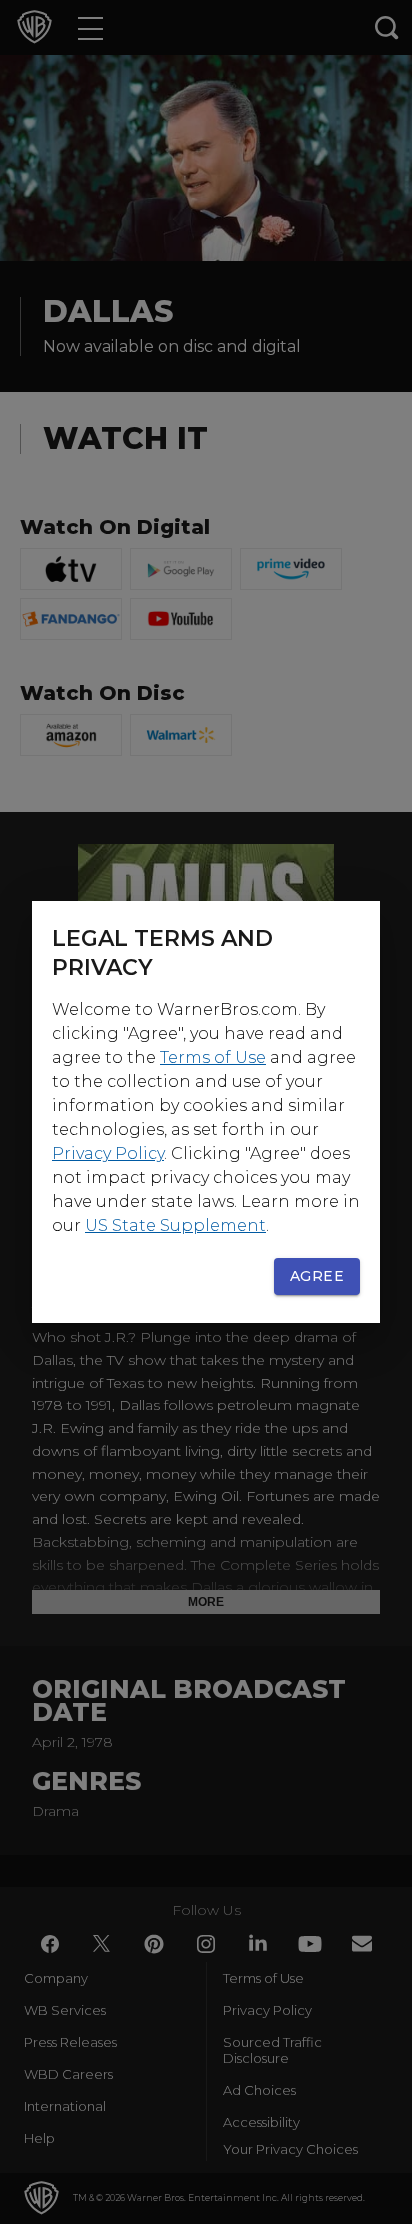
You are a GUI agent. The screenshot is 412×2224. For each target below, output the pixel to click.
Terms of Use (213, 1057)
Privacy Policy (108, 1153)
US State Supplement (175, 1225)
